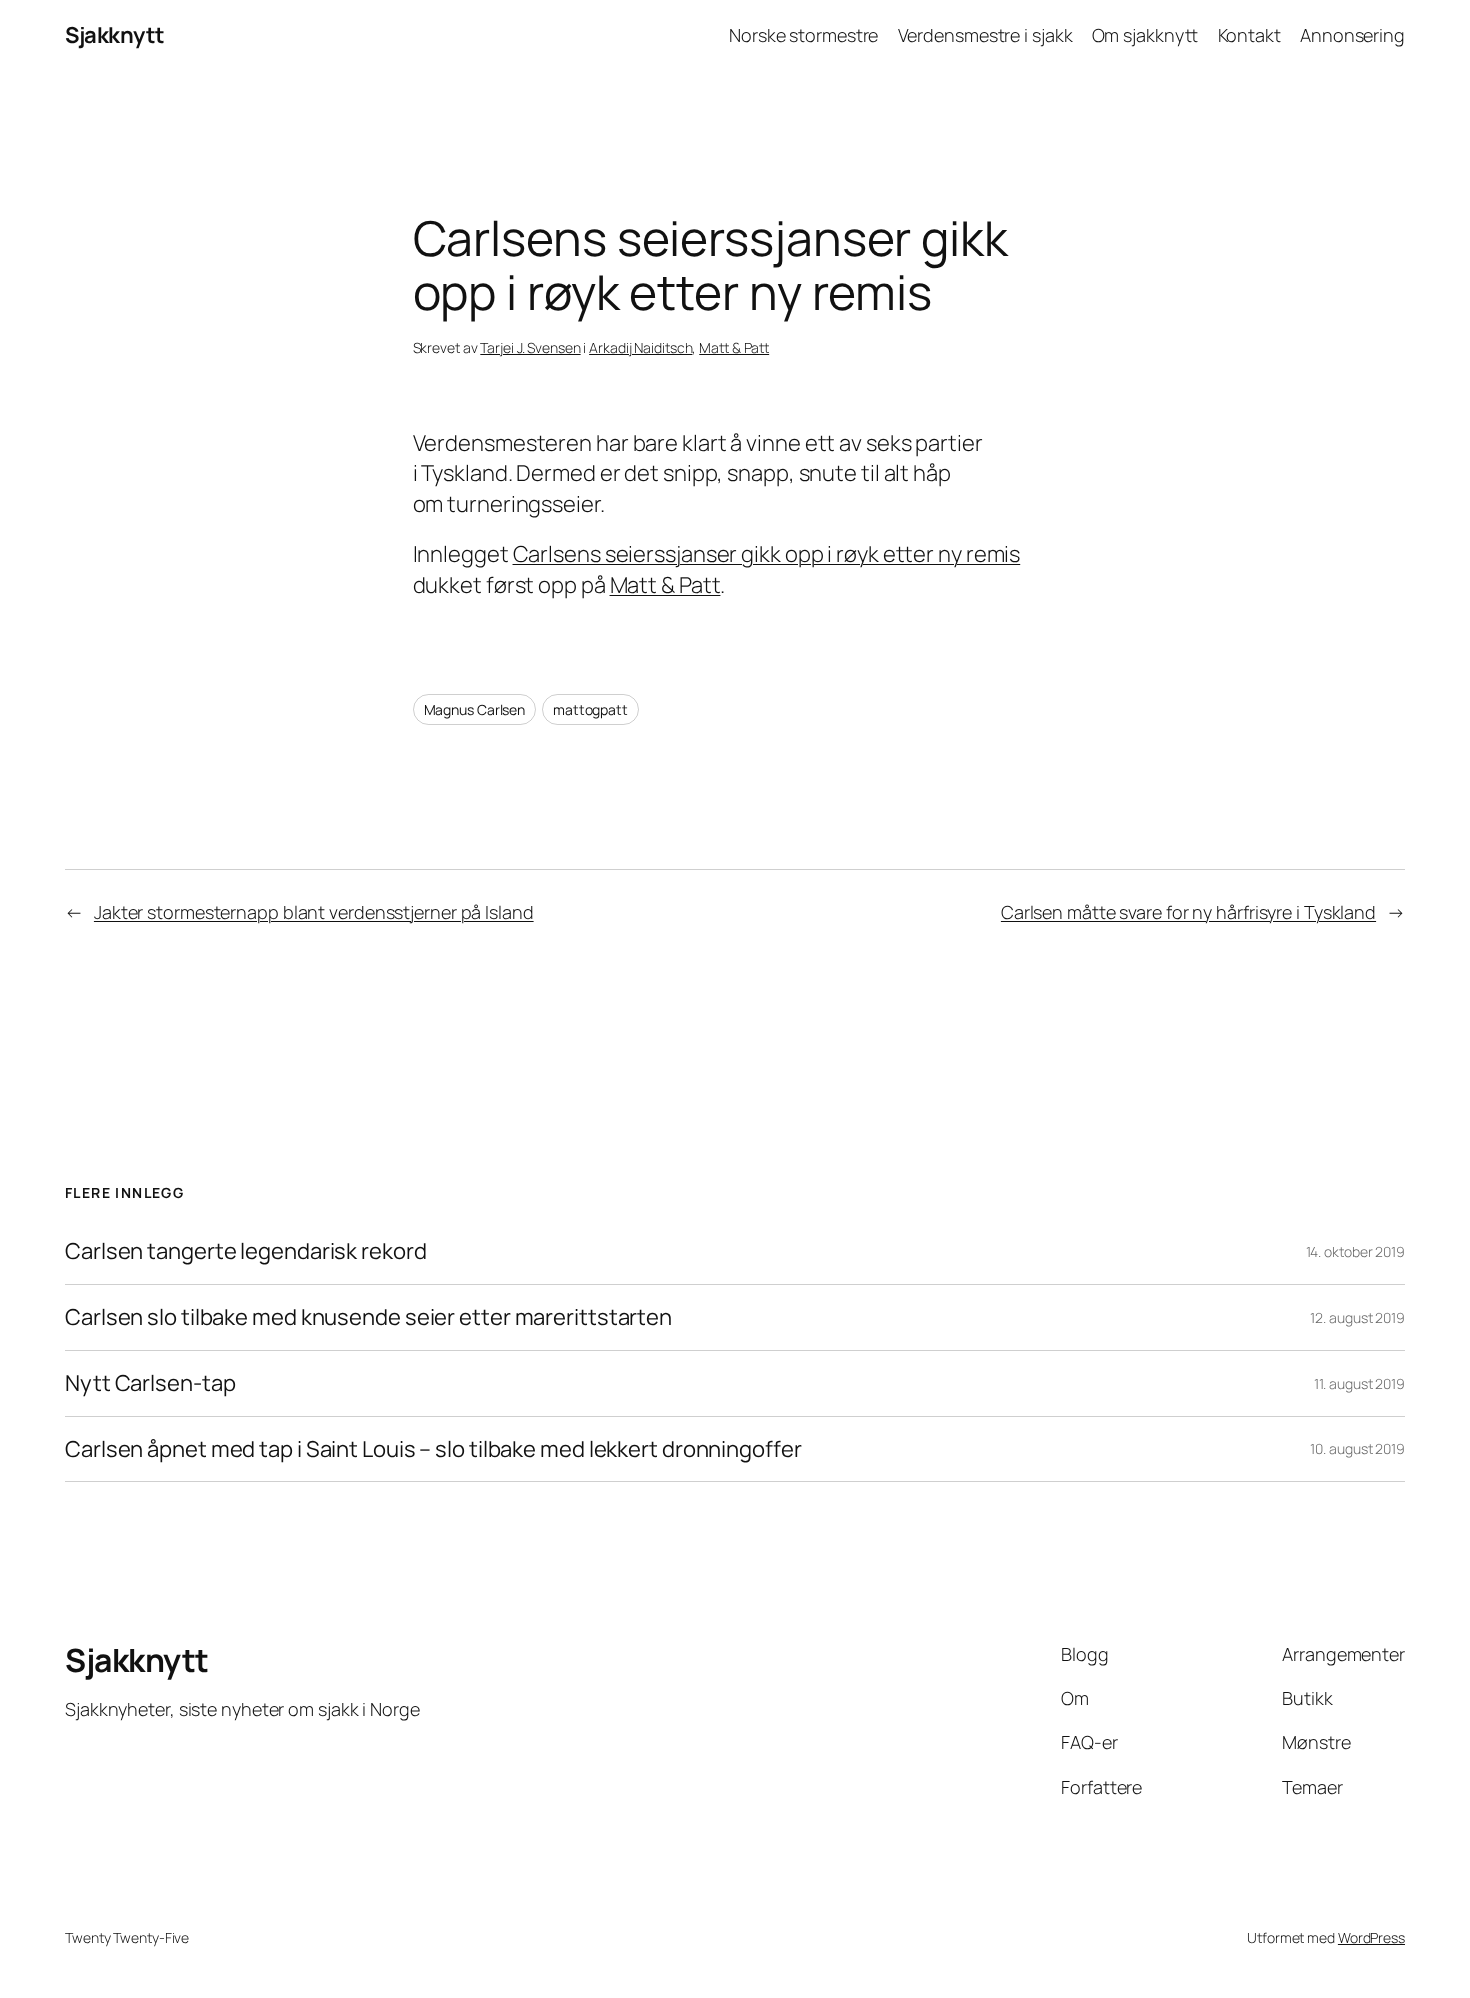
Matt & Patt (734, 347)
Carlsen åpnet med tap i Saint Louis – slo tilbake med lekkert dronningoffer (433, 1449)
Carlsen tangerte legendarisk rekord (246, 1251)
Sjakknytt (115, 35)
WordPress (1371, 1937)
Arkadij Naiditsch (640, 347)
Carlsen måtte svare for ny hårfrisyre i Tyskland (1188, 912)
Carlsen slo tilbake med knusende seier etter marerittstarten (368, 1317)
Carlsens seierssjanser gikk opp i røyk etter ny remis (767, 554)
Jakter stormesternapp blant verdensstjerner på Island (314, 912)
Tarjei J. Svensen (530, 347)
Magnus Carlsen (475, 709)
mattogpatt (590, 709)
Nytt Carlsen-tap (150, 1383)
